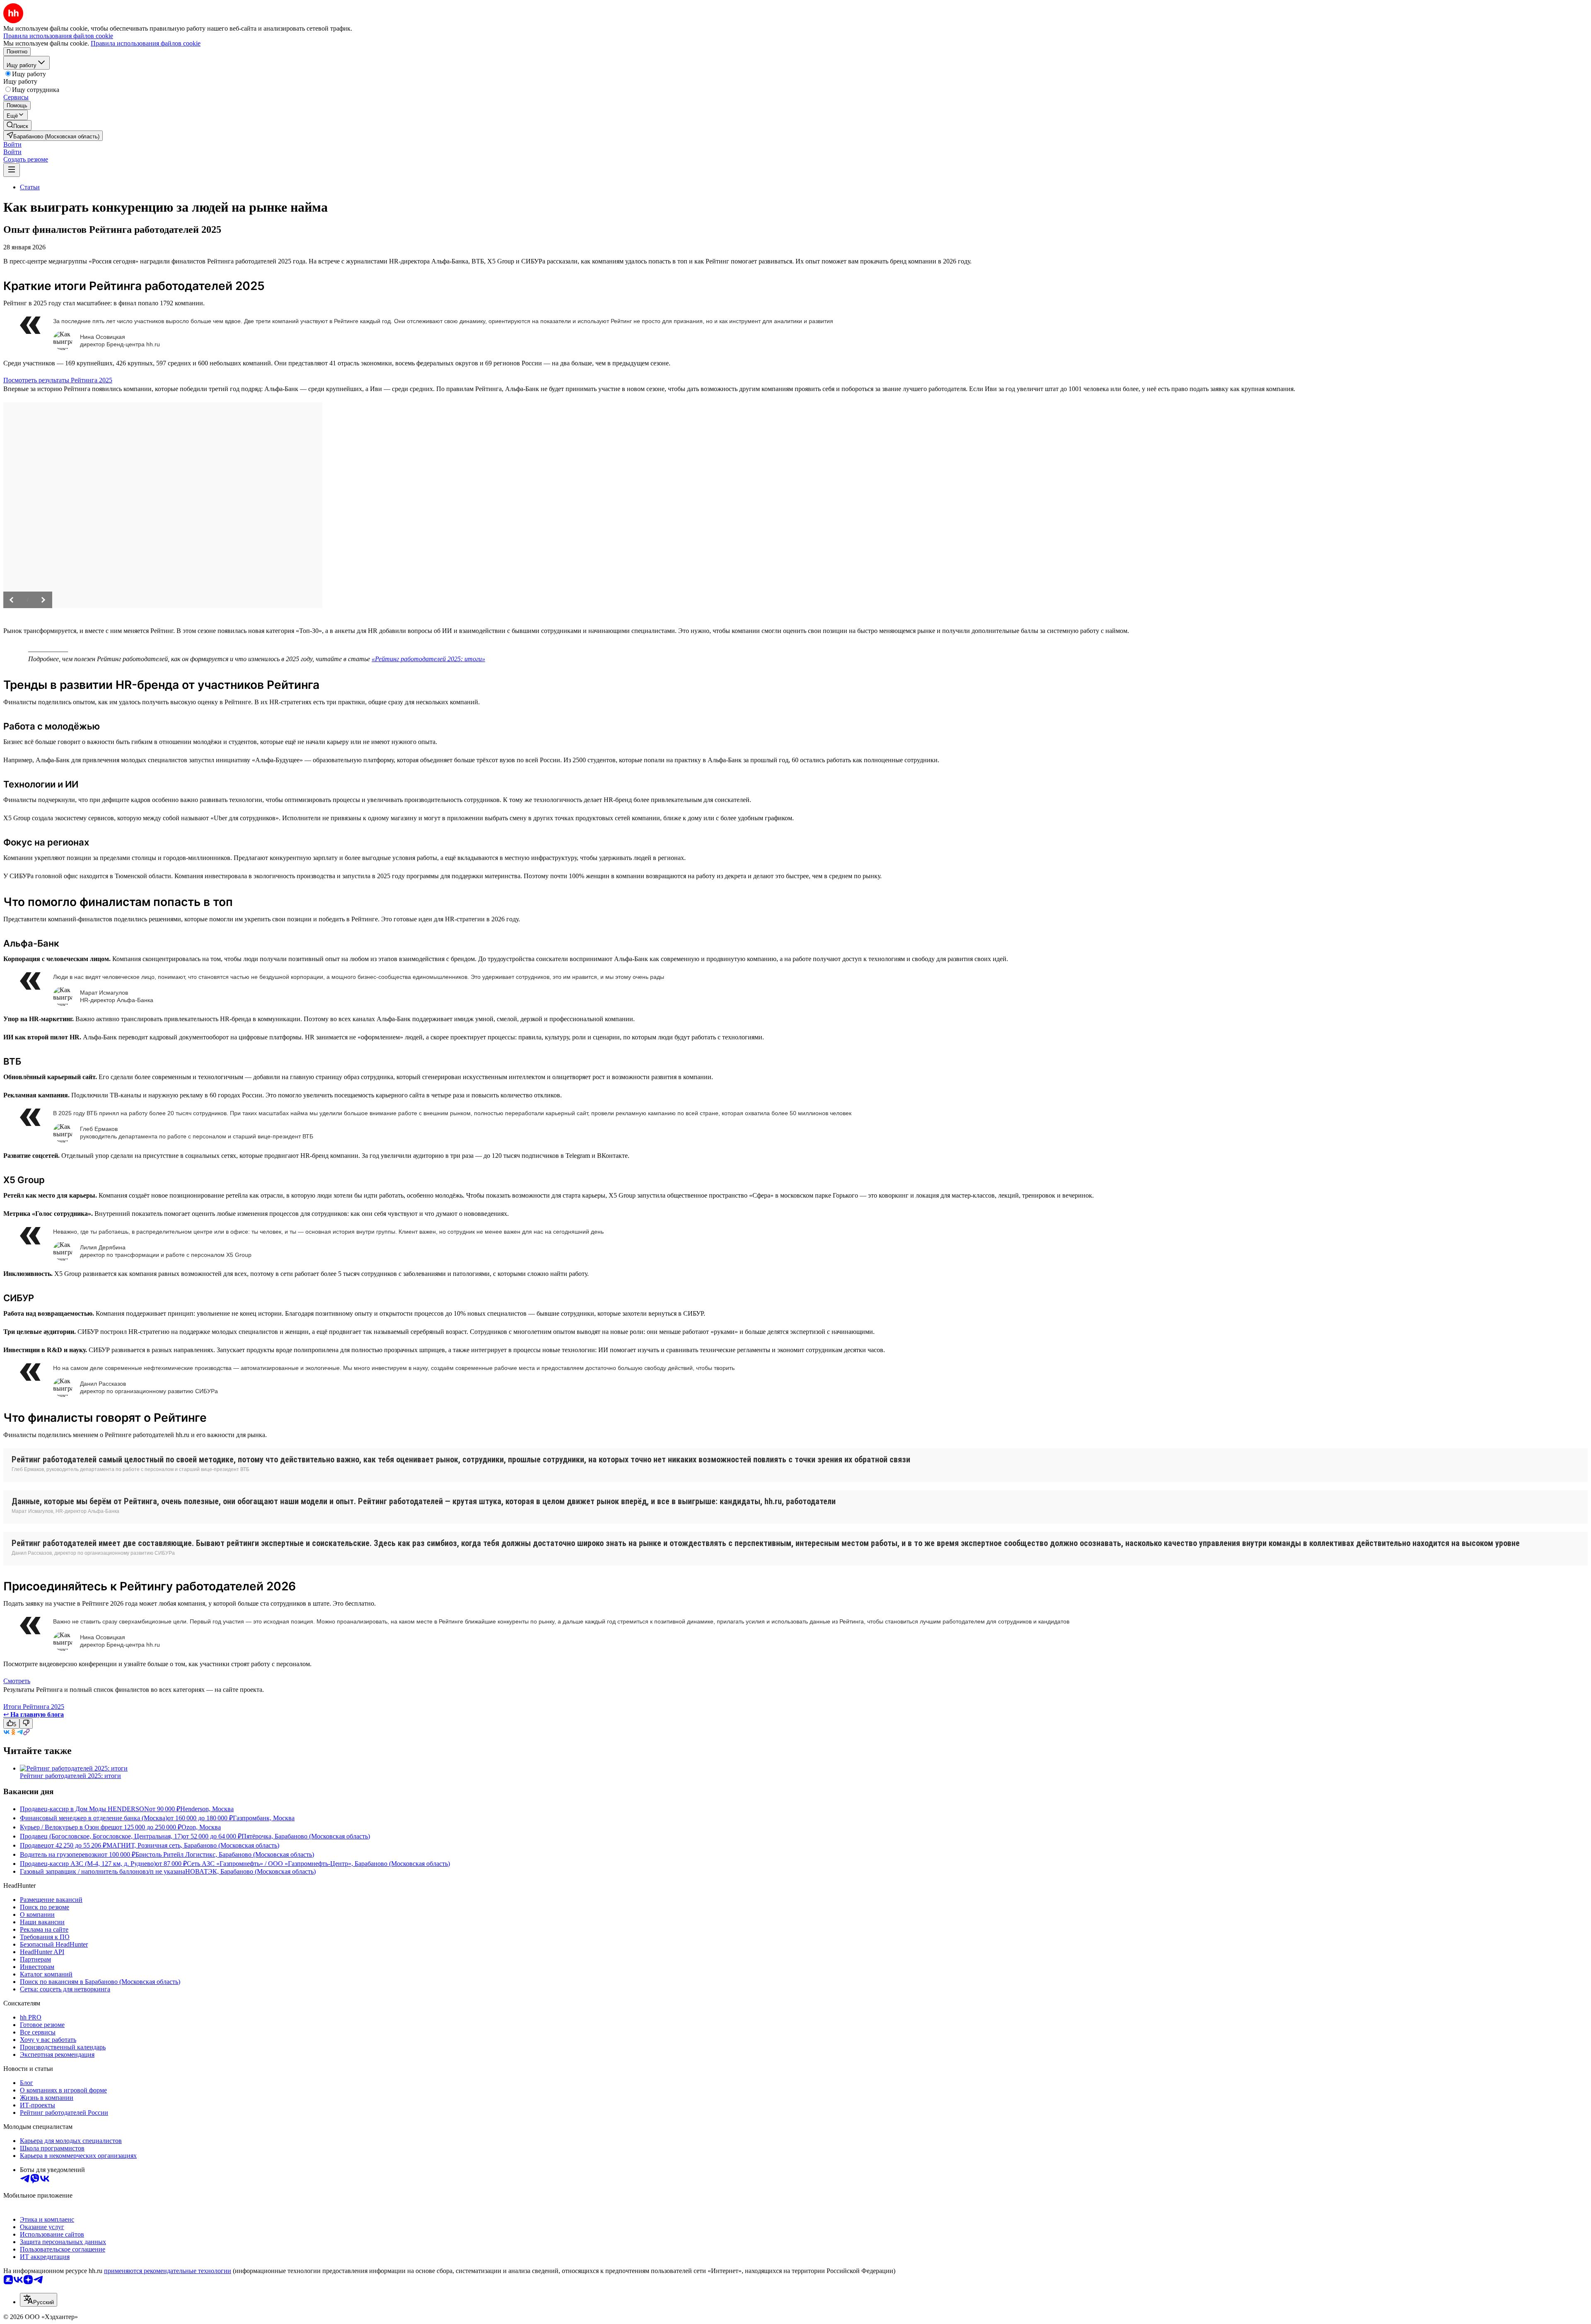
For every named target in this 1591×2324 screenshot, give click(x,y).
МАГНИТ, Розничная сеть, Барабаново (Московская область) (193, 1845)
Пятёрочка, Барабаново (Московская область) (306, 1836)
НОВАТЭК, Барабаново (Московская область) (250, 1871)
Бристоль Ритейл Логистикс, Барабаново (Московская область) (225, 1854)
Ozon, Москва (201, 1827)
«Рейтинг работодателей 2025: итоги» (428, 659)
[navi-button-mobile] (12, 170)
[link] (17, 125)
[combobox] (39, 2300)
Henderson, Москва (207, 1809)
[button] (12, 144)
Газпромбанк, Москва (264, 1818)
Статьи (30, 187)
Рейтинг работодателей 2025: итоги (70, 1776)
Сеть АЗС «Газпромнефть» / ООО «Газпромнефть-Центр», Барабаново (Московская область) (318, 1864)
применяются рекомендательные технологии (168, 2271)
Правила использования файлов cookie (146, 43)
